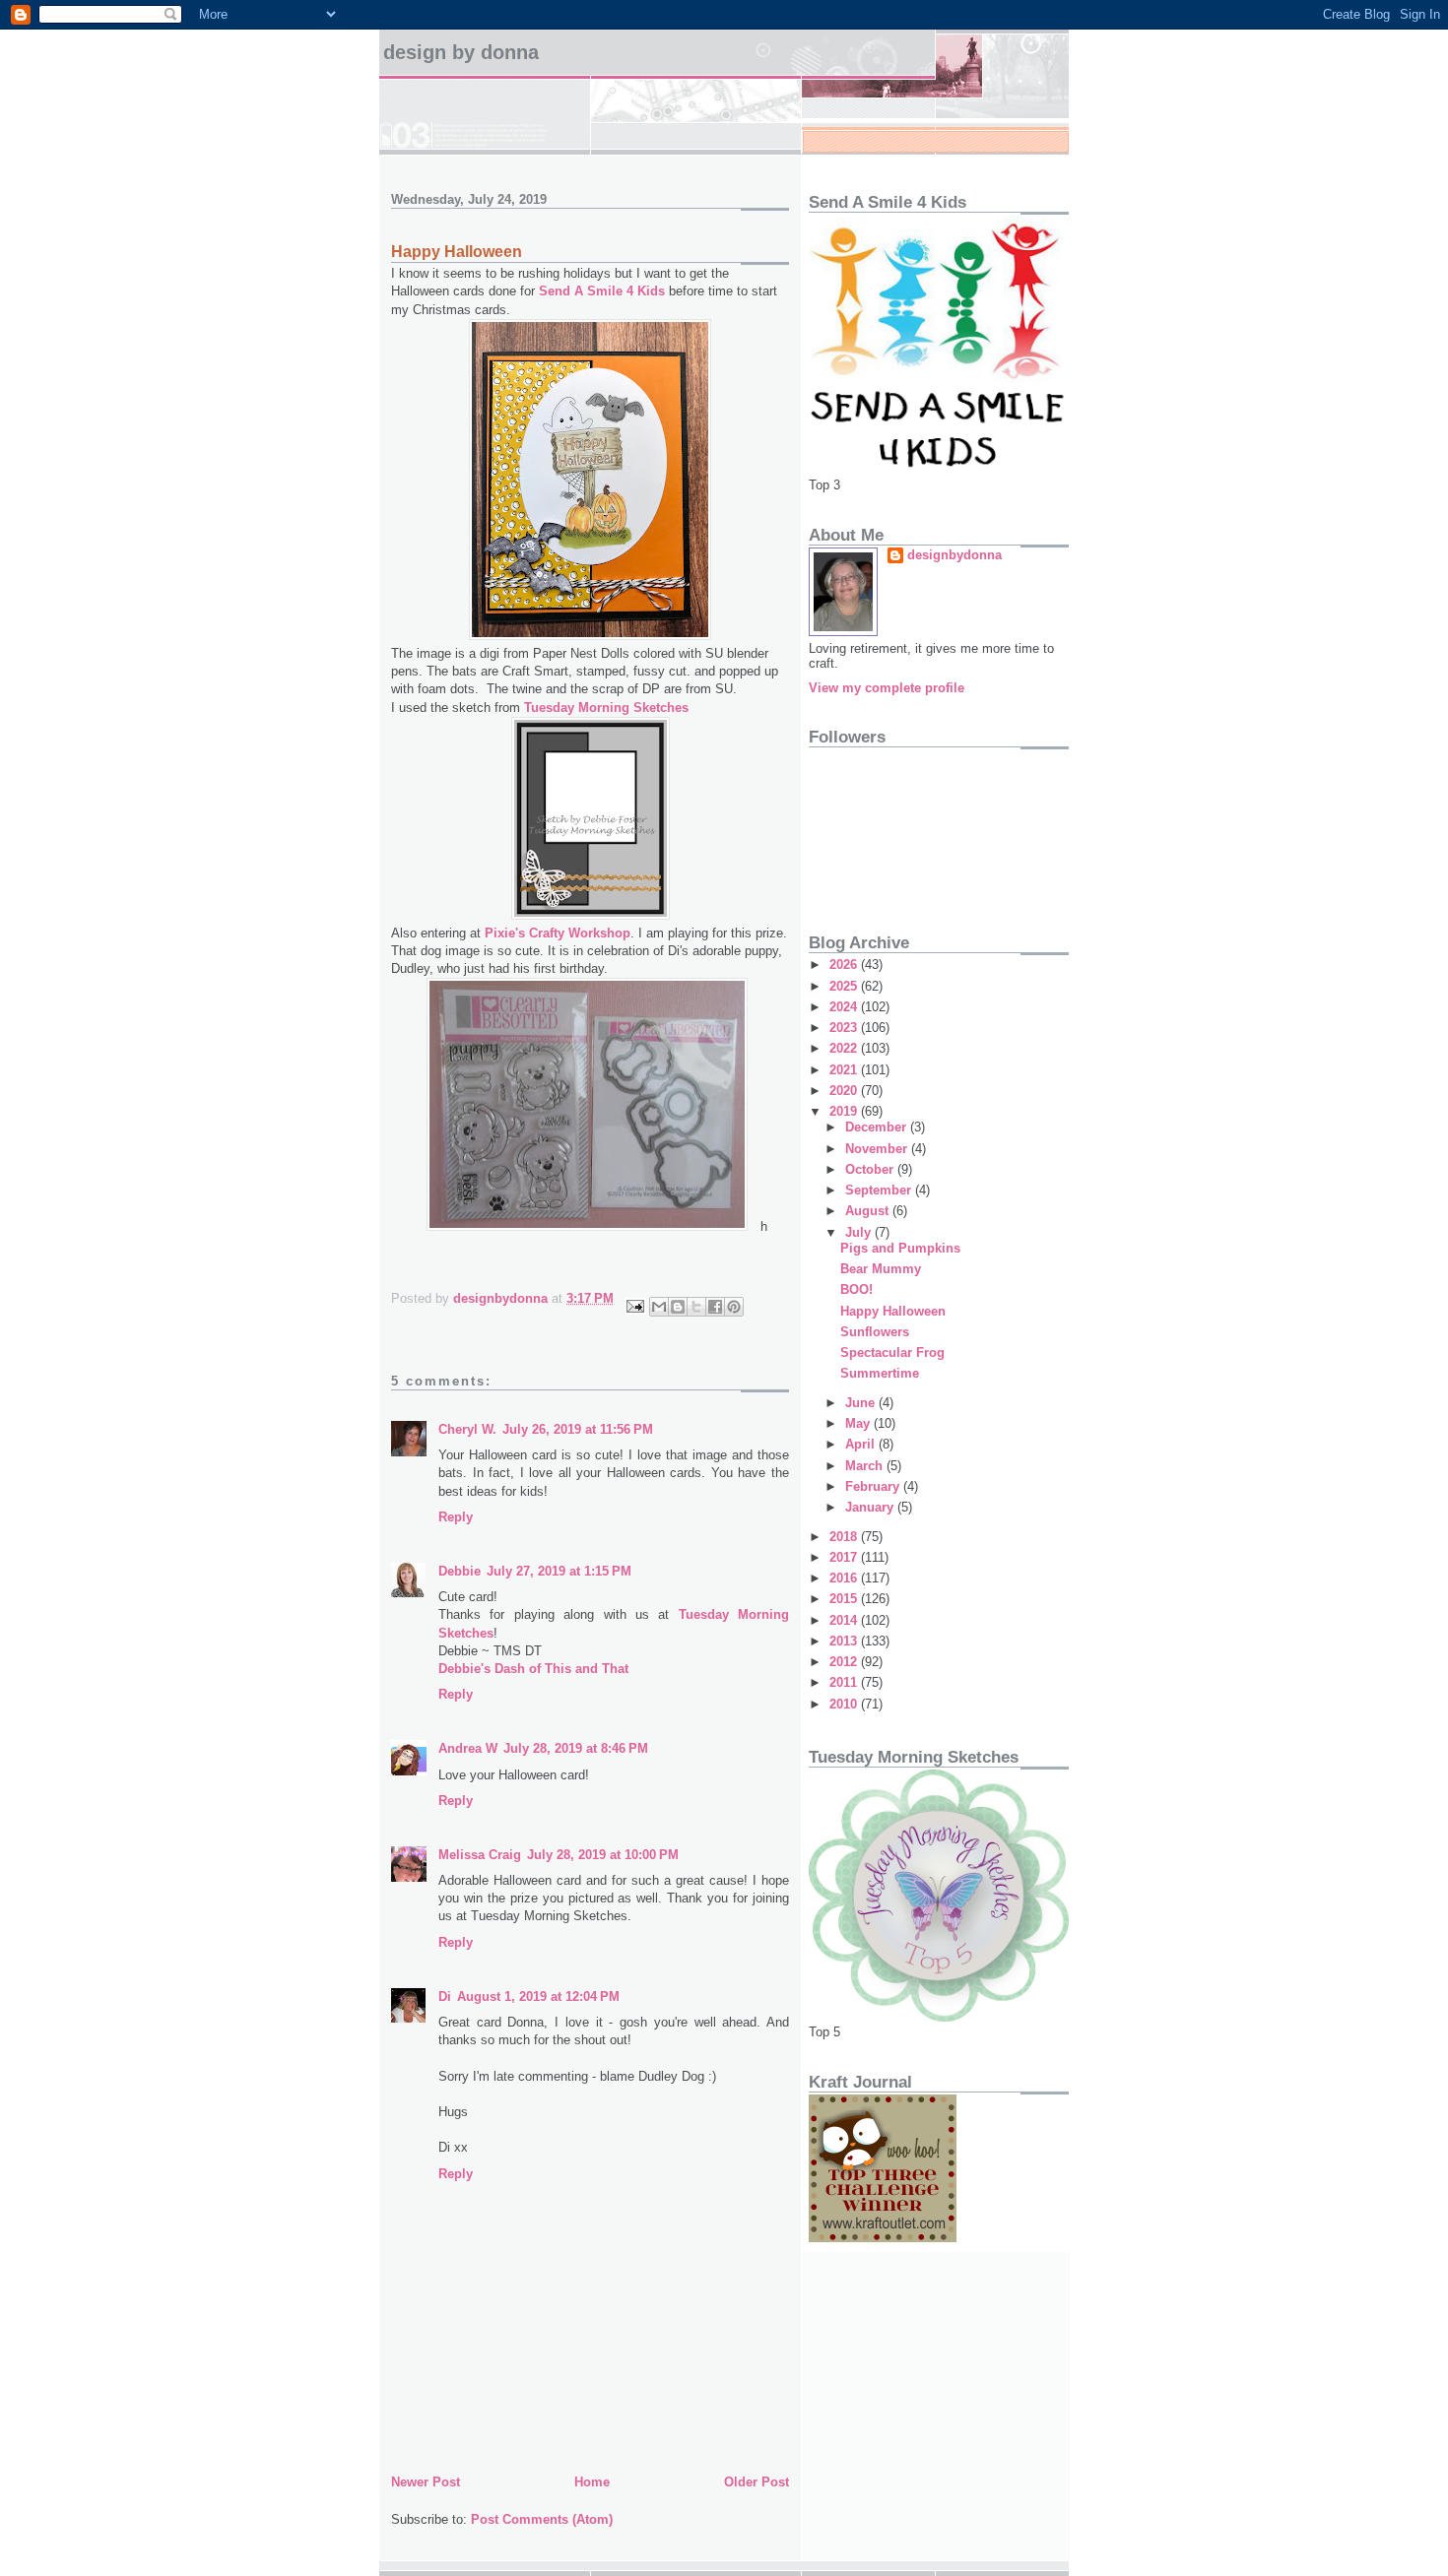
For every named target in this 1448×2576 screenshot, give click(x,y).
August (869, 1211)
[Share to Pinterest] (734, 1307)
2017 (845, 1557)
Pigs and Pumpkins (900, 1248)
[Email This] (659, 1307)
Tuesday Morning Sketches (606, 708)
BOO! (856, 1289)
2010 (845, 1704)
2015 (845, 1599)
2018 (845, 1537)
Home (592, 2482)
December (878, 1127)
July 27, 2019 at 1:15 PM (559, 1571)
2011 (845, 1682)
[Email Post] (634, 1304)
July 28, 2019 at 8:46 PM (576, 1748)
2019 (845, 1111)
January (871, 1507)
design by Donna (461, 52)
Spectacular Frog (892, 1352)
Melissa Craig (480, 1855)
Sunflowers (875, 1332)
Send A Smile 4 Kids (602, 291)
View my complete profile (887, 688)
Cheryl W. (467, 1429)
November (878, 1149)
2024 (845, 1007)
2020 (845, 1091)
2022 (845, 1048)
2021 (845, 1070)
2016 (845, 1578)
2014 (845, 1620)
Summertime (880, 1373)
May (859, 1423)
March (866, 1466)
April (862, 1444)
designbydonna (954, 555)
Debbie (460, 1571)
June (862, 1403)
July (860, 1232)
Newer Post (426, 2482)
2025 (845, 986)
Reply (456, 1517)
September (880, 1190)
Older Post (757, 2482)
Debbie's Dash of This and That (533, 1669)
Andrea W (468, 1748)
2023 (845, 1028)
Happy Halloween (893, 1311)
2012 (845, 1662)
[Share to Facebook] (715, 1307)
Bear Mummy (881, 1269)
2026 (845, 965)
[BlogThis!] (678, 1307)
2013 (845, 1641)
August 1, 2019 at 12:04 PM (538, 1996)
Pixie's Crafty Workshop (558, 933)
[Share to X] (696, 1307)
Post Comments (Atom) (542, 2519)
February (874, 1486)
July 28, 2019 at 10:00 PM (603, 1855)
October (871, 1169)
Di (445, 1996)
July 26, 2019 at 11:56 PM (578, 1429)
